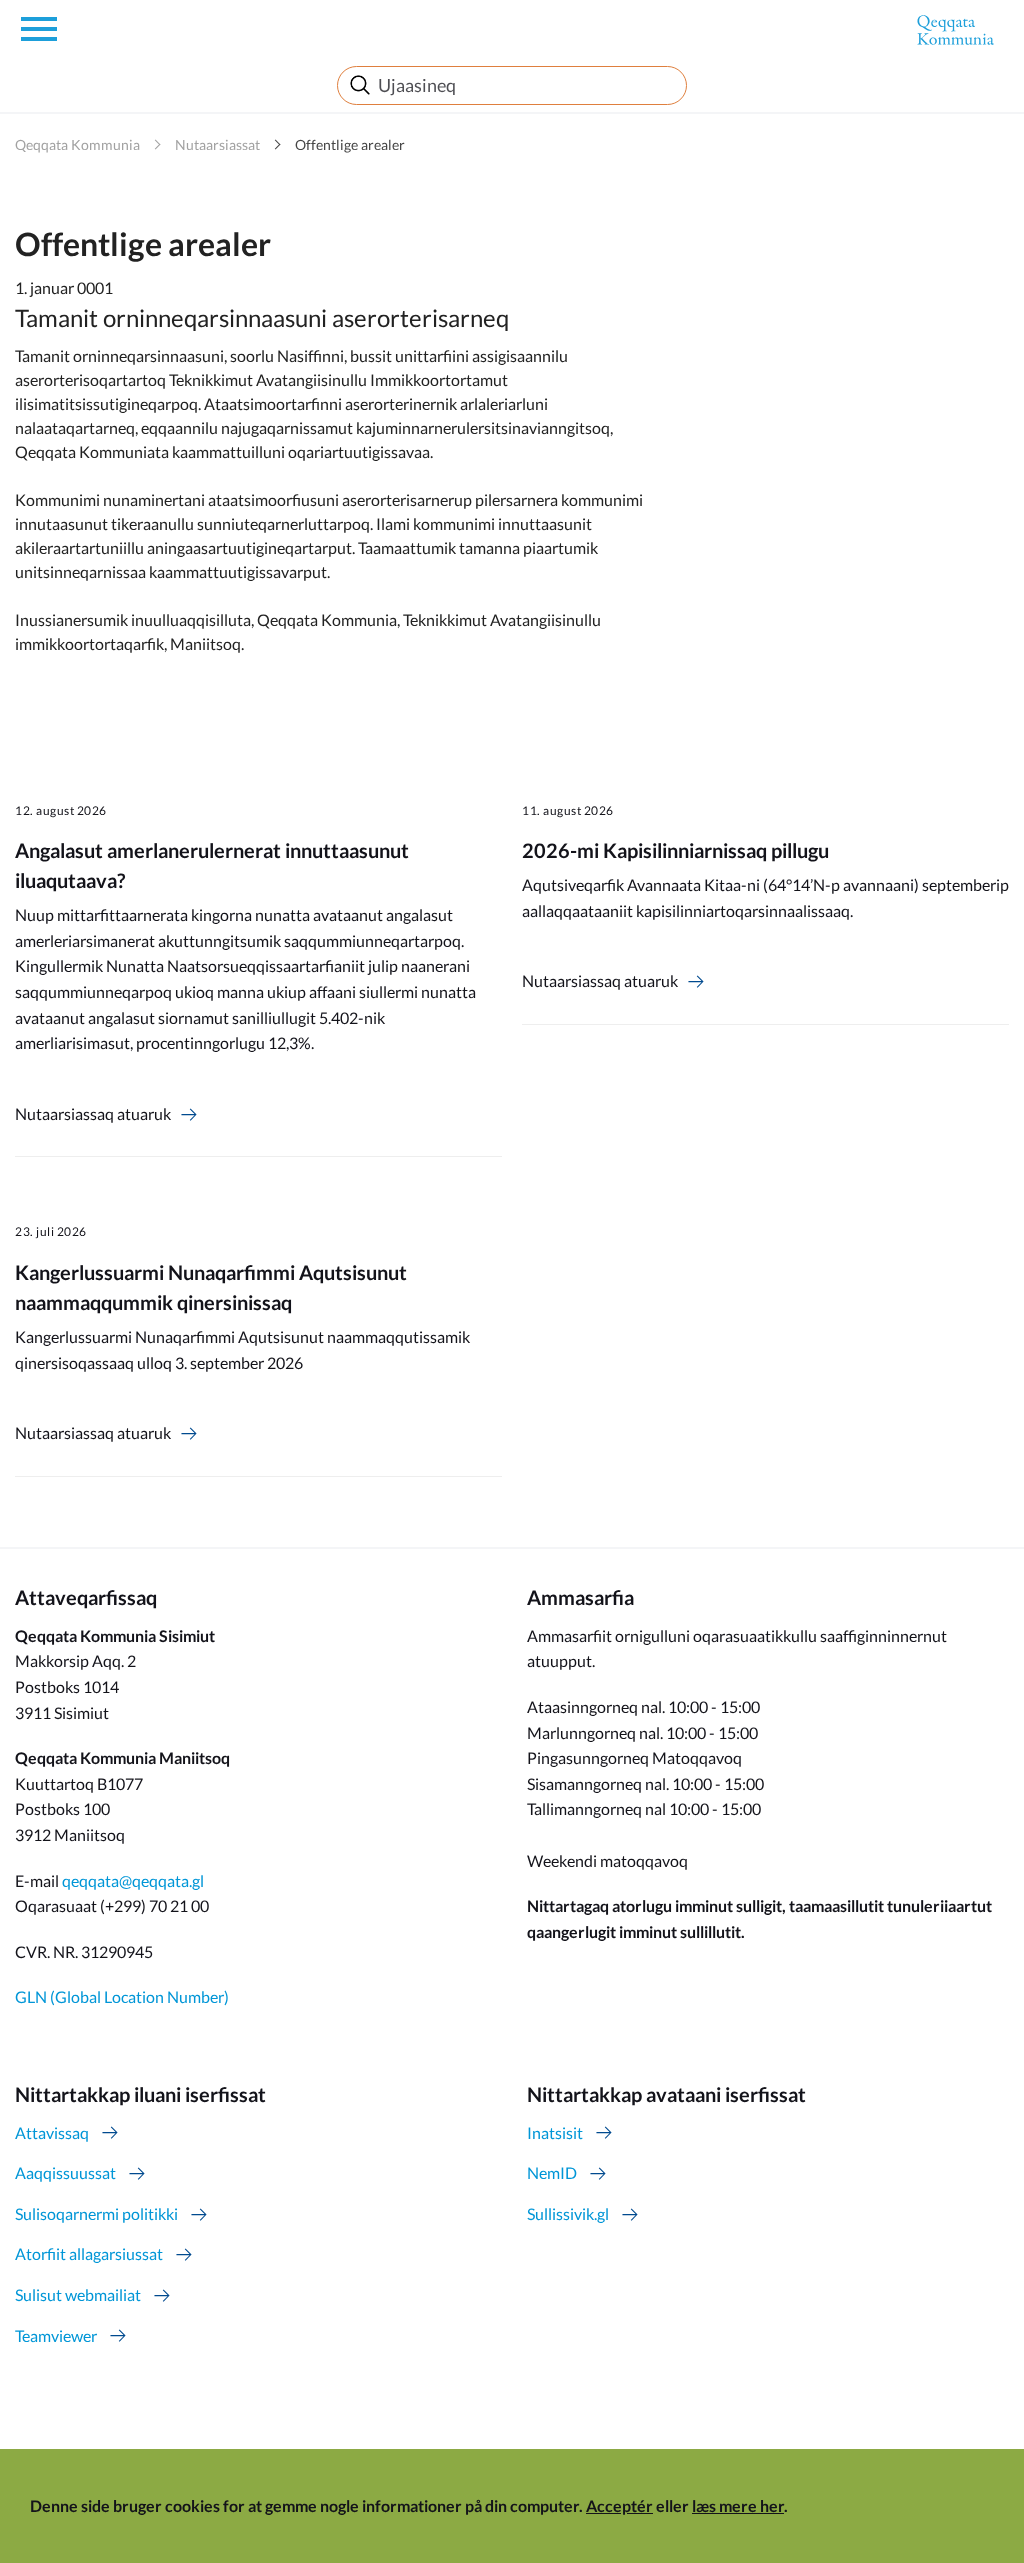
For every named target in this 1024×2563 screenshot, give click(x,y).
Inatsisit (555, 2132)
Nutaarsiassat (217, 144)
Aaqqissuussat (65, 2172)
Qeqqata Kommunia (77, 144)
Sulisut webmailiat (78, 2294)
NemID (552, 2172)
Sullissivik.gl (568, 2213)
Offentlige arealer (350, 144)
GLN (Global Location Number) (122, 1996)
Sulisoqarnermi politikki (96, 2213)
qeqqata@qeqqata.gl (133, 1880)
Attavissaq (52, 2132)
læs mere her (738, 2505)
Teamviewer (56, 2335)
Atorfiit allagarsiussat (89, 2253)
